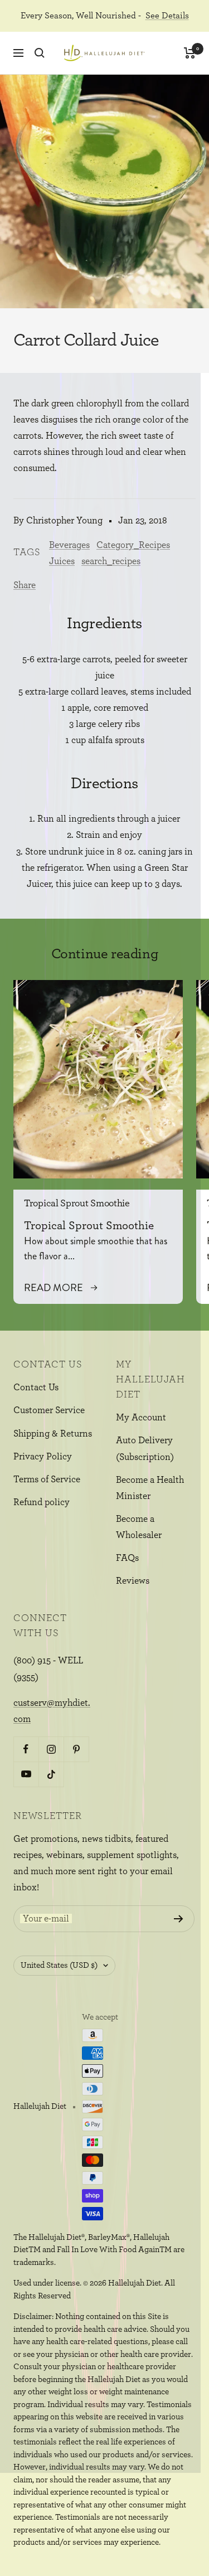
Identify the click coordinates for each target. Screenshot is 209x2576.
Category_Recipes (133, 545)
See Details (167, 16)
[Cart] (190, 53)
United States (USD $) (59, 1965)
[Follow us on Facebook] (26, 1749)
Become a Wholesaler (139, 1527)
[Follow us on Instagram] (51, 1749)
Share (25, 585)
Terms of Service (47, 1479)
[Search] (40, 53)
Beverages (69, 545)
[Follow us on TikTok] (51, 1774)
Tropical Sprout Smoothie (77, 1204)
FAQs (127, 1558)
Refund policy (42, 1502)
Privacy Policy (43, 1456)
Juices (62, 561)
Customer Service (49, 1410)
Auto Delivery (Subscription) (145, 1448)
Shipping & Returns (53, 1433)
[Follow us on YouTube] (26, 1774)
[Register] (179, 1919)
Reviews (133, 1581)
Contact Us (36, 1387)
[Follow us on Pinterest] (76, 1749)
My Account (141, 1417)
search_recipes (111, 561)
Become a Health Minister (150, 1488)
